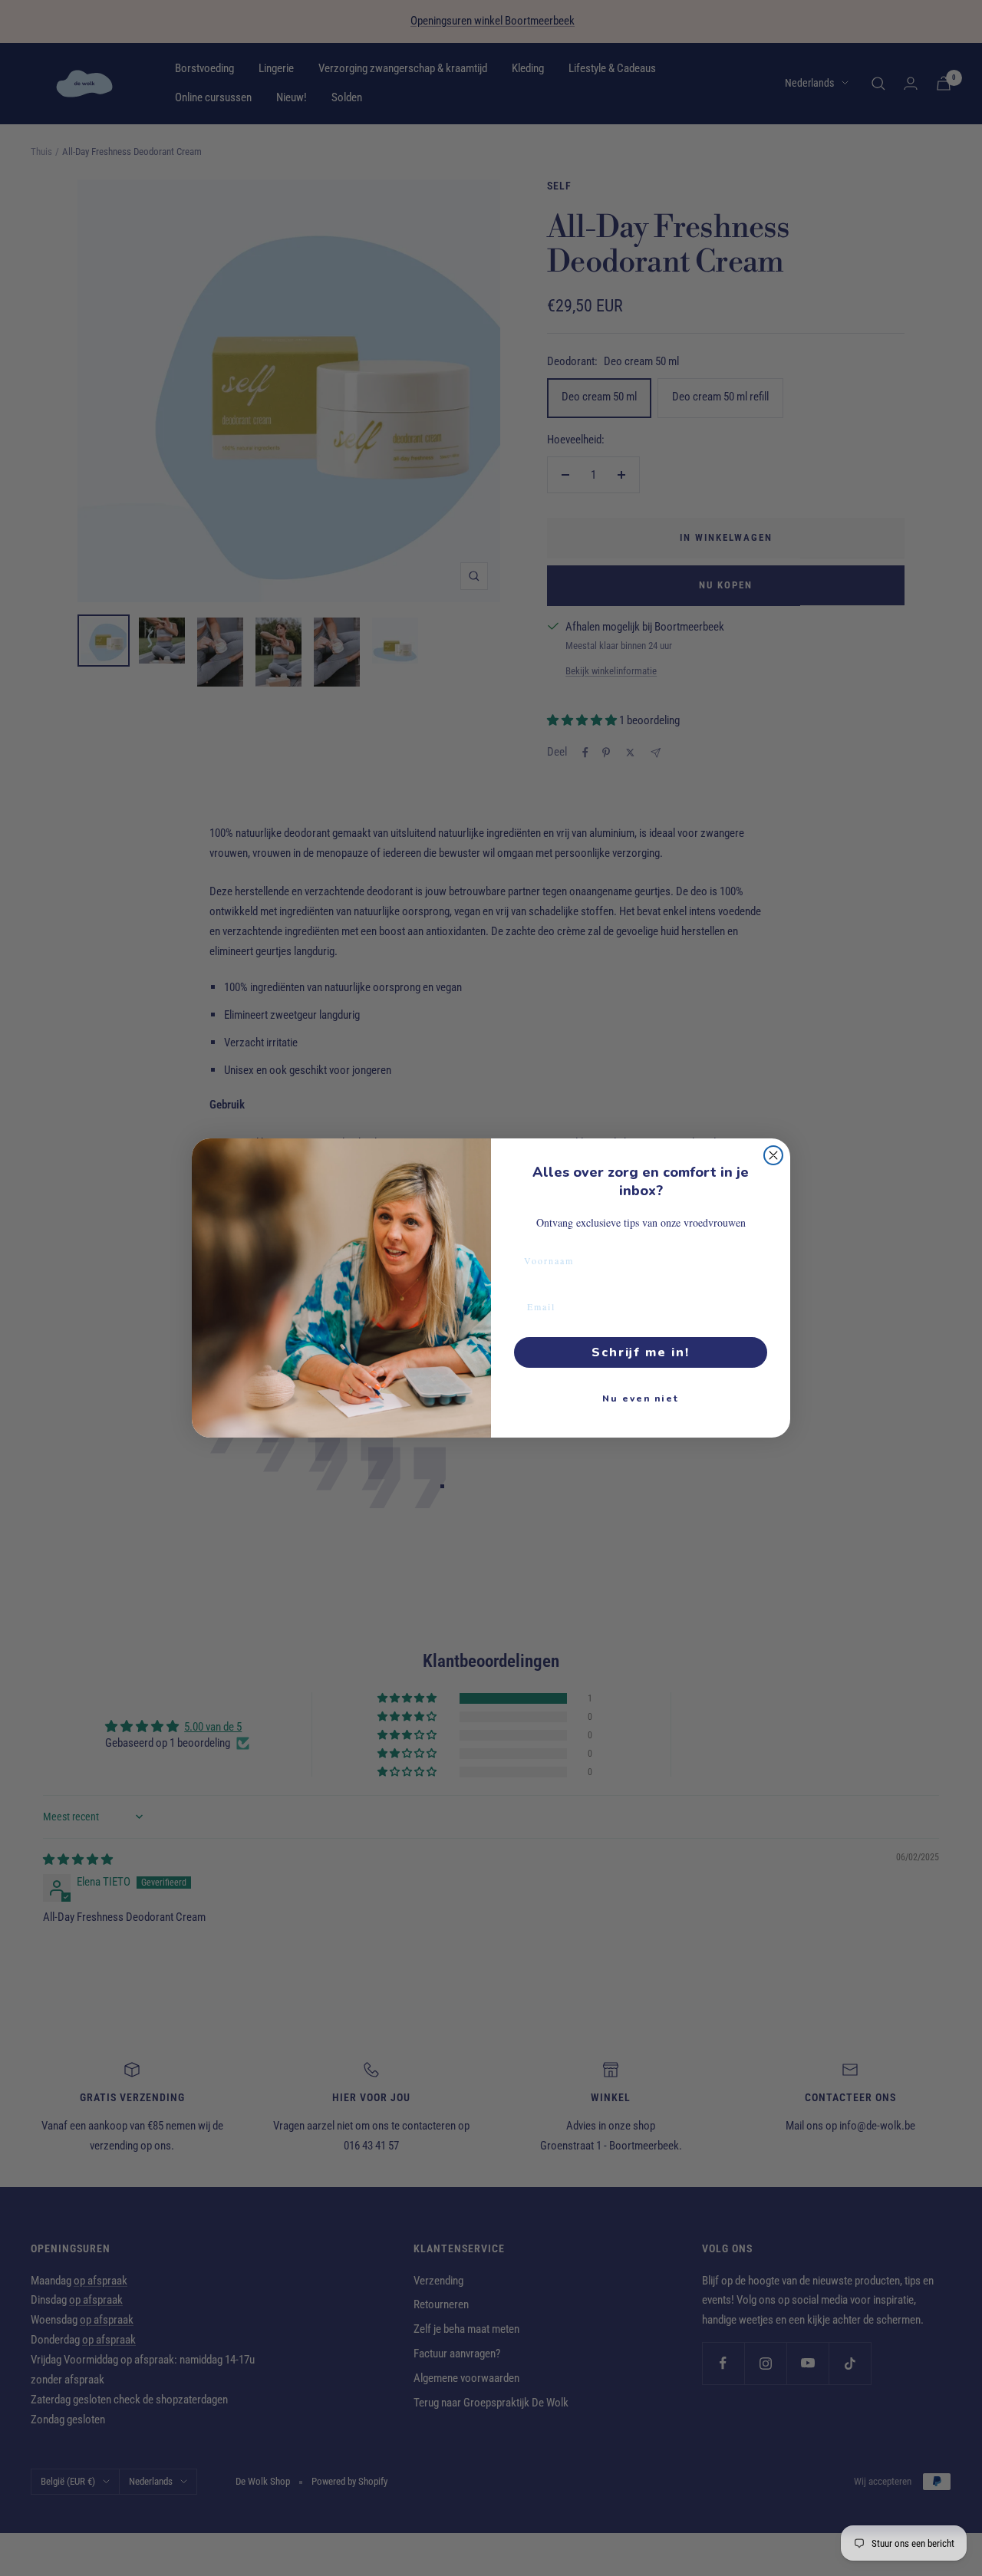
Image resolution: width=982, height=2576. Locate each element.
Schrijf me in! (641, 1352)
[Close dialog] (773, 1155)
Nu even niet (641, 1398)
